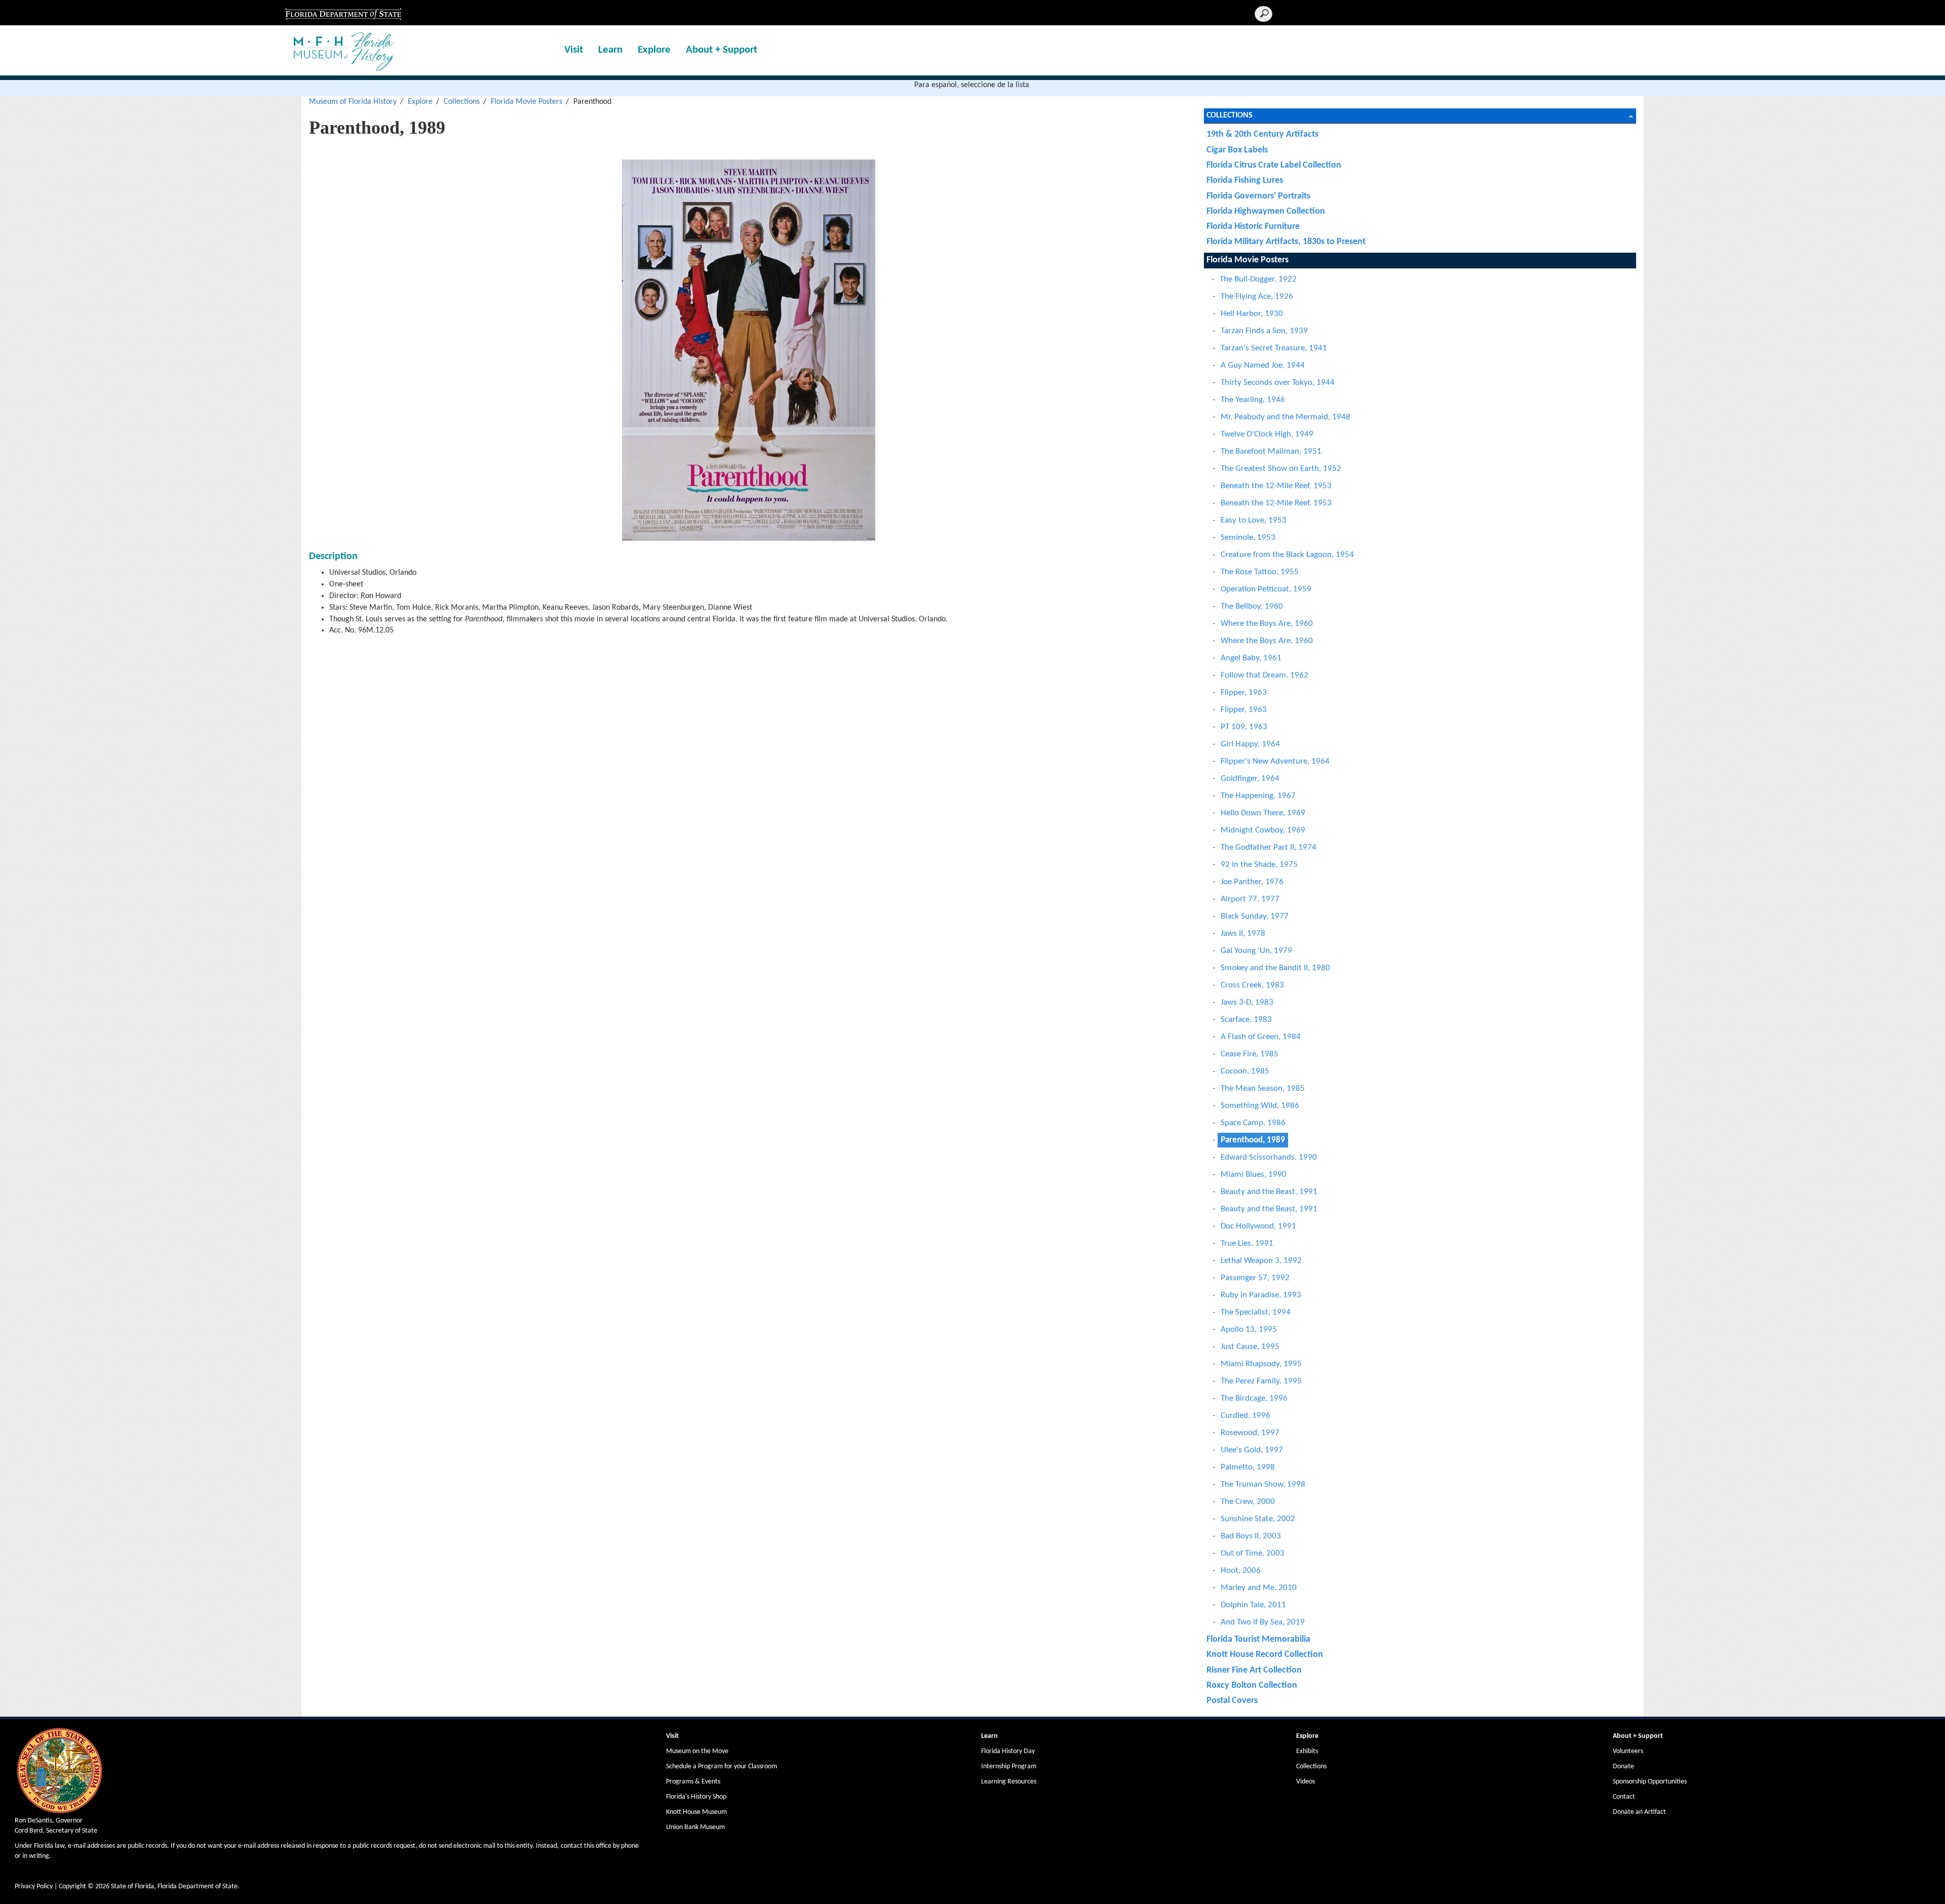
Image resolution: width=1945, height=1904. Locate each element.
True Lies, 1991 (1247, 1243)
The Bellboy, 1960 (1252, 606)
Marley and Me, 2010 (1259, 1588)
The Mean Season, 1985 (1263, 1088)
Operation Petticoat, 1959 (1266, 589)
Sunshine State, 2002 (1258, 1519)
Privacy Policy (34, 1887)
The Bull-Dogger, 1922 (1258, 279)
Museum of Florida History (353, 102)
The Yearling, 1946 (1253, 400)
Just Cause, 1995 (1250, 1347)
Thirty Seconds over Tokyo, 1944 (1278, 383)
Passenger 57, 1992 (1255, 1278)
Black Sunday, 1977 (1255, 916)
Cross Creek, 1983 (1252, 985)
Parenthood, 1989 (1253, 1140)
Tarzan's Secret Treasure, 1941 (1274, 348)
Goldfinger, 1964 (1250, 779)
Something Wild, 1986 (1260, 1106)
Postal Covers (1232, 1701)
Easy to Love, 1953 (1254, 520)
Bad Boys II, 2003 (1251, 1536)
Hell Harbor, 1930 (1252, 314)
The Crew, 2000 (1248, 1502)
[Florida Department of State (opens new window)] (343, 13)
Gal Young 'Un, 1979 (1256, 951)
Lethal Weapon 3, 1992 (1261, 1261)
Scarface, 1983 (1246, 1020)
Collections (462, 102)
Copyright (72, 1887)
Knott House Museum (696, 1812)
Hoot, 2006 (1241, 1571)
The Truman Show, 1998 (1263, 1484)
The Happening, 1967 (1258, 796)
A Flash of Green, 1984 (1261, 1037)
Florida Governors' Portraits (1258, 196)
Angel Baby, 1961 (1251, 658)
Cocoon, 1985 (1245, 1071)
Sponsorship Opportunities (1650, 1782)
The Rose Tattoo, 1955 (1260, 572)
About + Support (722, 50)
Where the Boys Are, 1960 (1267, 624)
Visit (574, 50)
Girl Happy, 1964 (1250, 744)
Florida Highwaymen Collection (1266, 211)
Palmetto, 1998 (1248, 1467)
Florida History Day (1008, 1751)
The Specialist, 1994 (1256, 1312)
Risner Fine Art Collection (1254, 1670)
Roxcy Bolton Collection (1252, 1685)
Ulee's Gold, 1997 (1252, 1450)
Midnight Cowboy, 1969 (1263, 830)
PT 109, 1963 (1244, 727)
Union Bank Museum (695, 1827)
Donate (1623, 1767)
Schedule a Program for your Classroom (722, 1767)
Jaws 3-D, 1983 (1247, 1002)
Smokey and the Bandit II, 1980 (1275, 968)
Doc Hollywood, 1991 (1258, 1226)
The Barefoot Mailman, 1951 (1271, 451)
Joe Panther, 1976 (1252, 882)
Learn (610, 50)
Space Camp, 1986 (1253, 1123)
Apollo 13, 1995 (1249, 1330)
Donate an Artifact (1639, 1812)
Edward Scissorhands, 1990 (1269, 1157)
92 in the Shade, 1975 (1259, 865)
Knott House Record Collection (1265, 1655)
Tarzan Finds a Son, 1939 (1264, 331)
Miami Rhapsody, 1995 (1261, 1364)
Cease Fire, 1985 (1250, 1054)
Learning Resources (1009, 1782)
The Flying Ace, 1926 (1257, 296)
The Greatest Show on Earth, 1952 (1281, 469)
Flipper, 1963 (1244, 692)
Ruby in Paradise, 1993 (1261, 1295)
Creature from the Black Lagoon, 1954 (1287, 555)
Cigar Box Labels (1237, 150)
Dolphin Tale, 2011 (1253, 1605)
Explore (654, 50)
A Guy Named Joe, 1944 (1263, 365)
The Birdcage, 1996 (1254, 1398)
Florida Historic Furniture (1253, 227)
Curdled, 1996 (1246, 1416)
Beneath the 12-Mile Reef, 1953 (1276, 486)
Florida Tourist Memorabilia (1258, 1639)
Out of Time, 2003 (1253, 1553)
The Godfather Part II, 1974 (1269, 847)
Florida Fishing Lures (1245, 181)
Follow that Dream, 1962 (1265, 675)
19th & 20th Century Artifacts (1262, 134)
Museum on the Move (697, 1751)
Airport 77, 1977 (1250, 899)
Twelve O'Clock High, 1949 (1267, 434)
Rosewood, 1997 (1250, 1433)
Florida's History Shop (696, 1797)
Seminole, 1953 (1248, 538)
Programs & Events (693, 1782)
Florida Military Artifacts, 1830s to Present (1286, 242)
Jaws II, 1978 (1243, 934)
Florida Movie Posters (527, 102)
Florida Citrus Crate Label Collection (1274, 165)
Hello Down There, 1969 (1263, 813)
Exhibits (1307, 1751)
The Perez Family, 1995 (1261, 1381)
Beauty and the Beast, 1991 (1269, 1192)
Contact (1624, 1797)
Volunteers (1628, 1751)
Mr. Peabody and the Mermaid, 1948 (1286, 417)
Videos (1306, 1782)
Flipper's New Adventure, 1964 (1275, 761)
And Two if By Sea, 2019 (1263, 1622)
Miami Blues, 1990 (1254, 1175)
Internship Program (1009, 1767)
